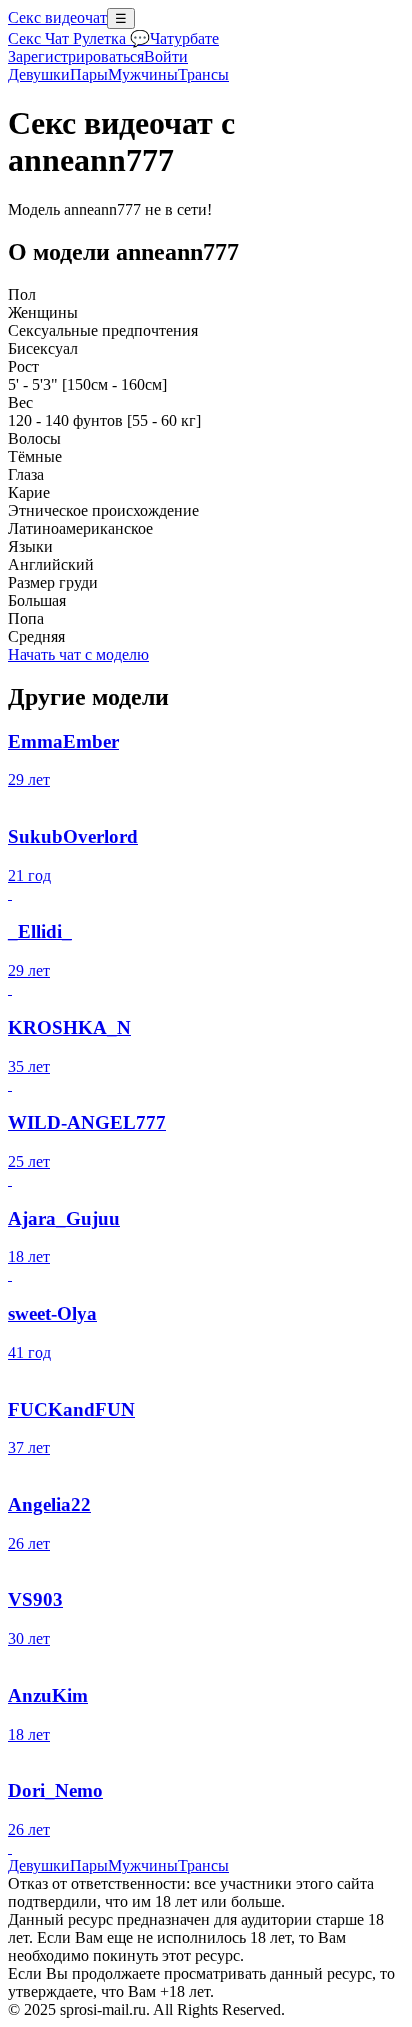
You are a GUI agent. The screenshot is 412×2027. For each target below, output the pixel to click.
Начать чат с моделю (78, 654)
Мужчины (143, 74)
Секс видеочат (57, 17)
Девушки (39, 74)
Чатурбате (184, 38)
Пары (89, 74)
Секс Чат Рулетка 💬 (79, 38)
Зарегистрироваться (76, 56)
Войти (166, 56)
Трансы (203, 74)
